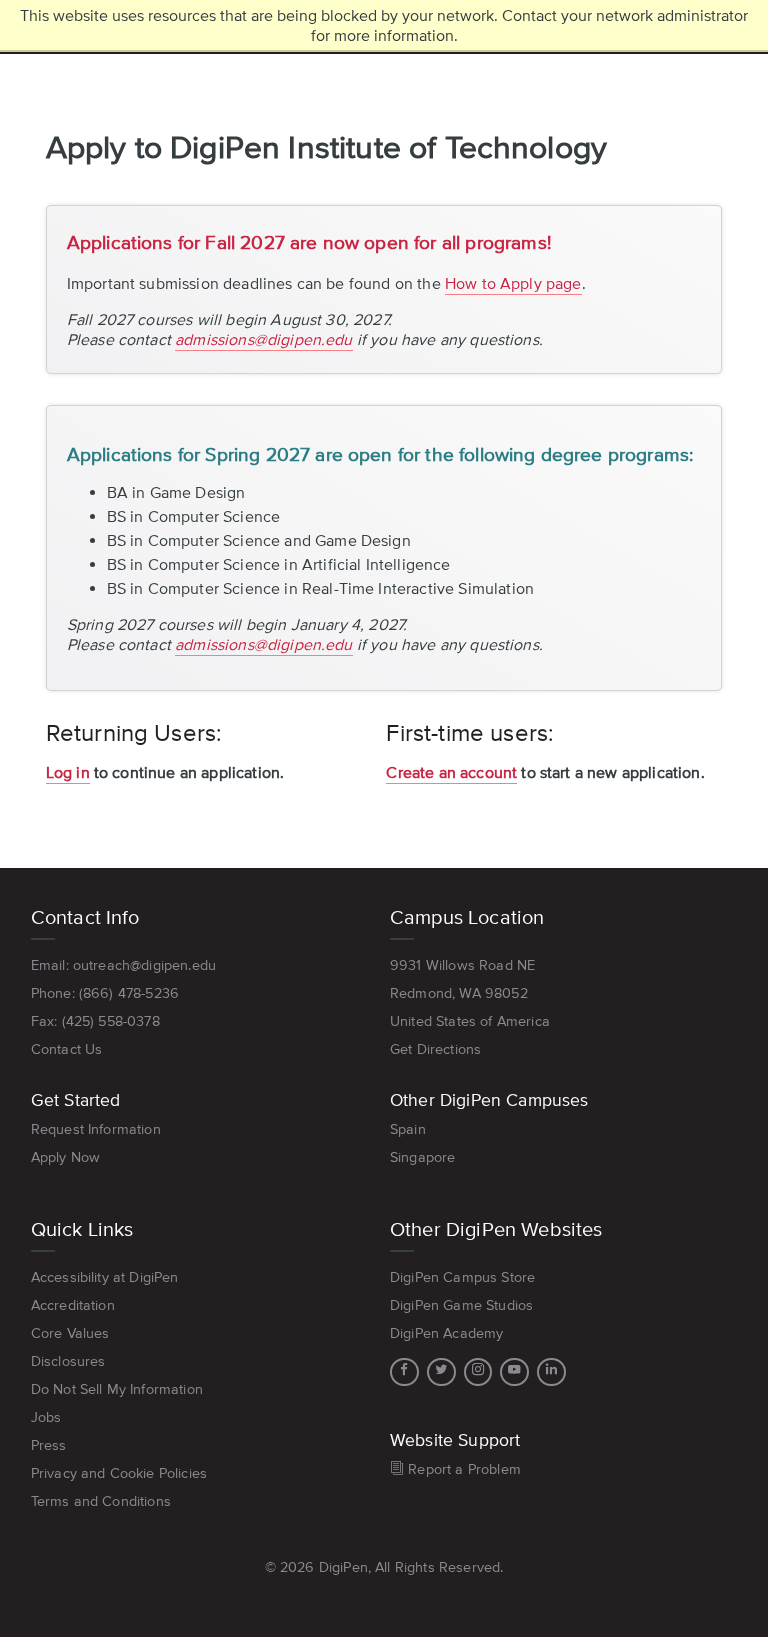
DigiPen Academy (446, 1333)
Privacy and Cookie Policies (119, 1473)
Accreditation (73, 1305)
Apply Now (65, 1157)
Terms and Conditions (101, 1501)
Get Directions (435, 1049)
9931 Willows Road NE (462, 965)
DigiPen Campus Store (462, 1277)
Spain (408, 1129)
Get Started (76, 1100)
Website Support (455, 1440)
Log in (68, 772)
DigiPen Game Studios (461, 1305)
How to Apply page (513, 283)
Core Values (70, 1333)
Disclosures (68, 1361)
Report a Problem (462, 1469)
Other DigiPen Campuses (489, 1100)
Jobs (46, 1417)
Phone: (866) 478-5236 (105, 993)
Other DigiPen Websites (496, 1229)
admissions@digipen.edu (264, 339)
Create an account (451, 772)
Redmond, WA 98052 (459, 993)
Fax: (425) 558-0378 (95, 1021)
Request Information (96, 1129)
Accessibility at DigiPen (105, 1277)
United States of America (470, 1021)
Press (49, 1445)
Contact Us (67, 1049)
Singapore (422, 1157)
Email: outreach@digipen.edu (123, 965)
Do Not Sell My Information (117, 1389)
